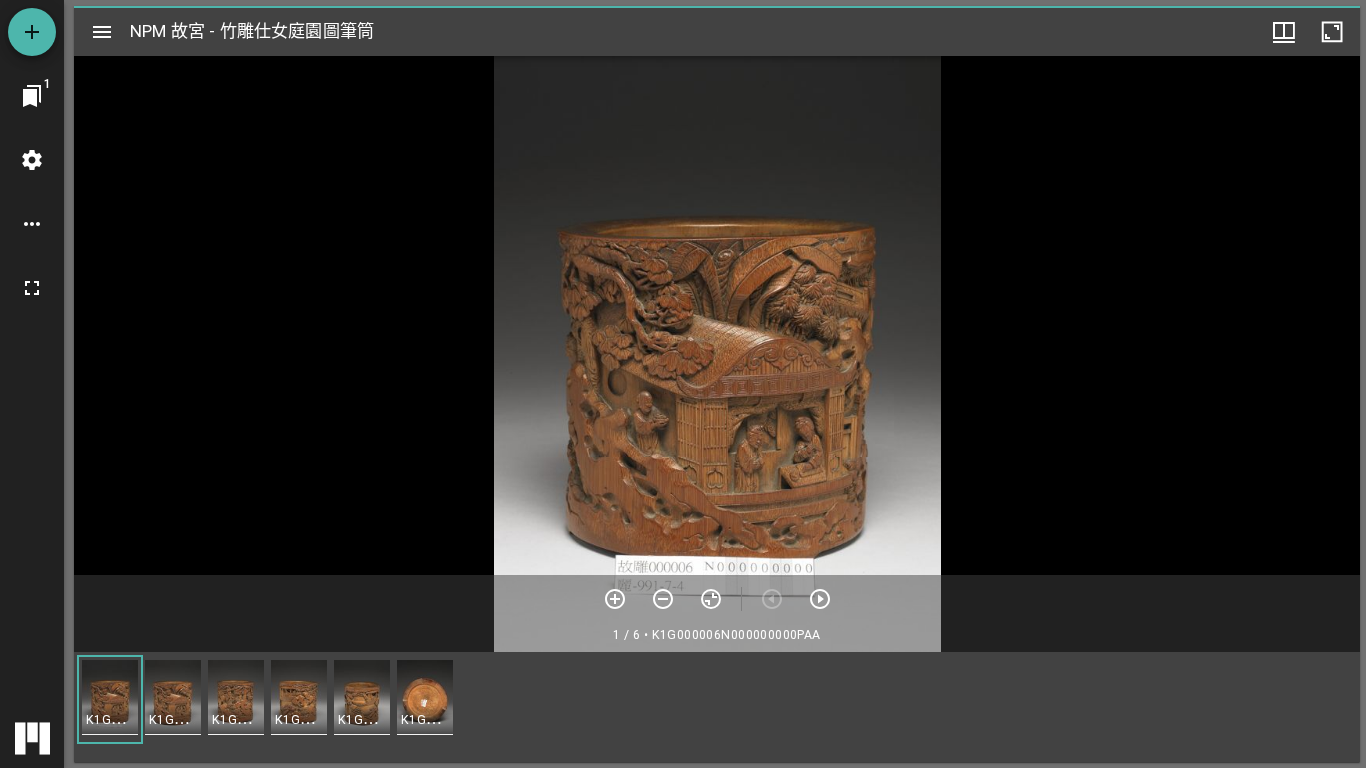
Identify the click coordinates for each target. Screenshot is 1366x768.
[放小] (663, 599)
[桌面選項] (32, 224)
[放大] (615, 599)
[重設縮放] (711, 599)
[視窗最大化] (1332, 32)
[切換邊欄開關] (102, 32)
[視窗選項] (1284, 32)
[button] (110, 699)
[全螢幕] (32, 288)
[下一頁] (820, 599)
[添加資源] (32, 32)
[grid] (717, 707)
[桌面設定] (32, 160)
